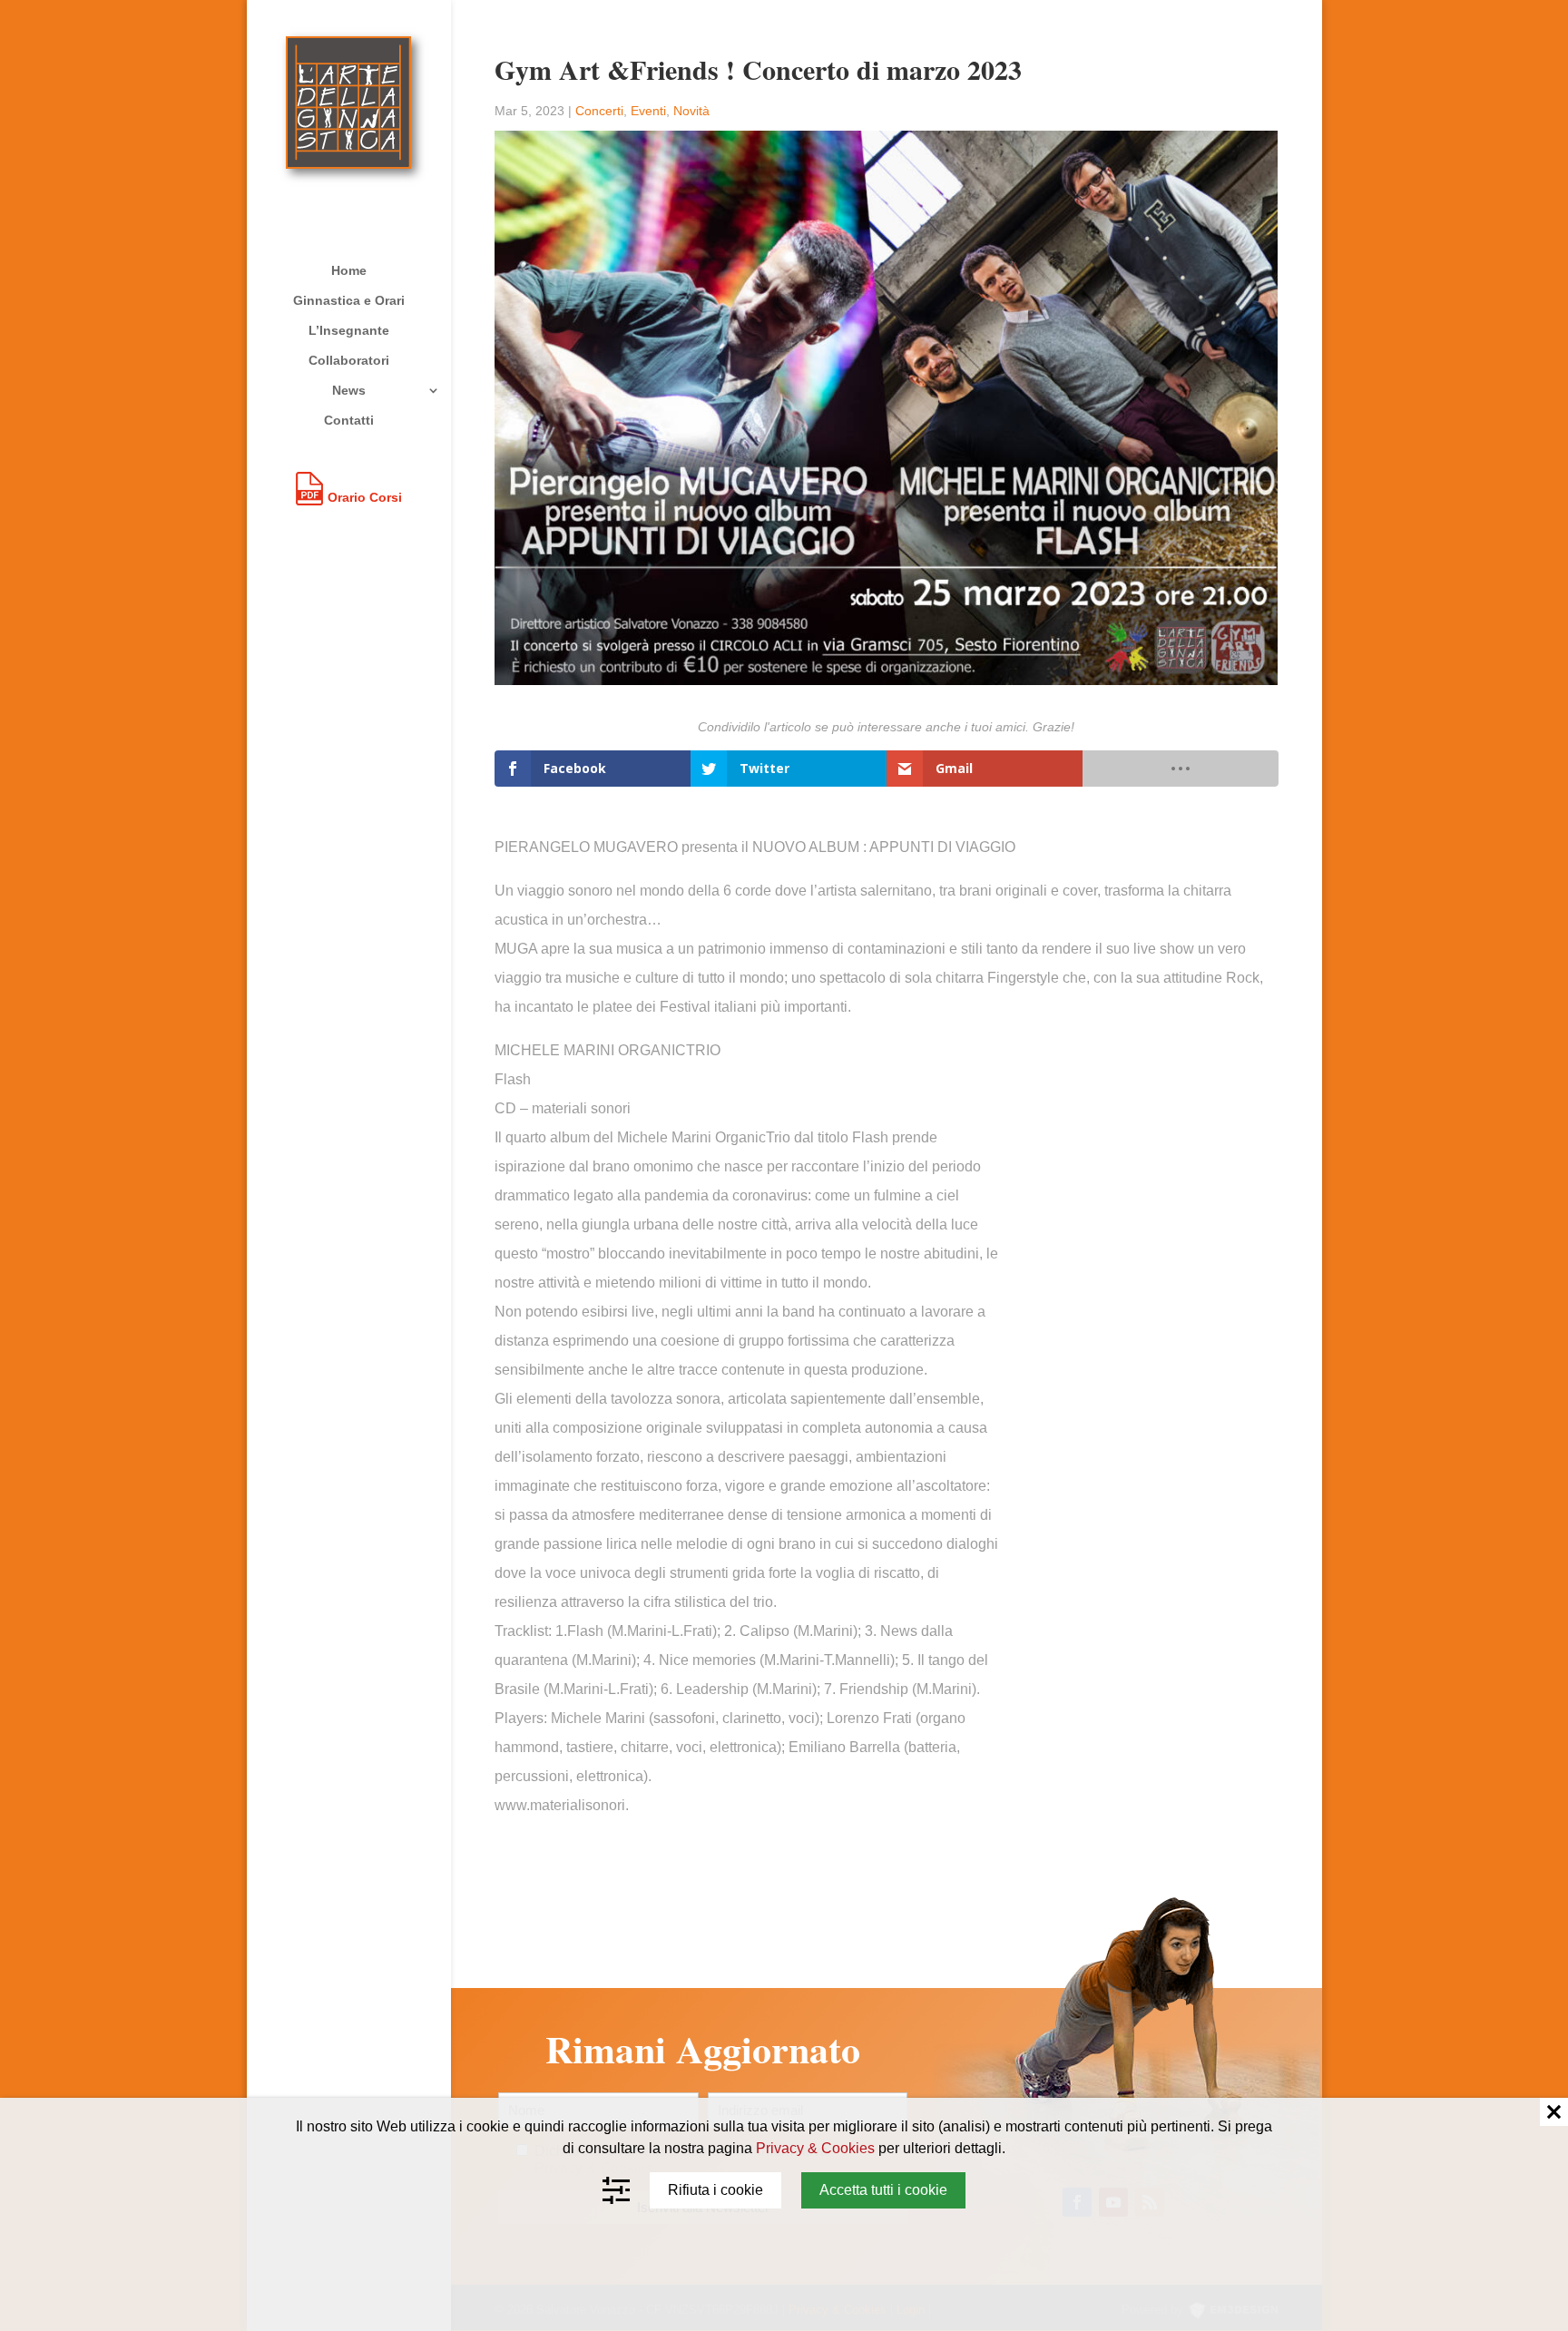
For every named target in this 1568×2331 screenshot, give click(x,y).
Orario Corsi (365, 497)
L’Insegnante (349, 331)
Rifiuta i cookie (715, 2190)
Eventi (648, 111)
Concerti (599, 111)
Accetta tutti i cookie (883, 2190)
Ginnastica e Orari (349, 301)
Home (349, 271)
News (349, 391)
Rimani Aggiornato (703, 2050)
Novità (691, 111)
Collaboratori (349, 361)
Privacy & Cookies (815, 2148)
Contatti (349, 421)
